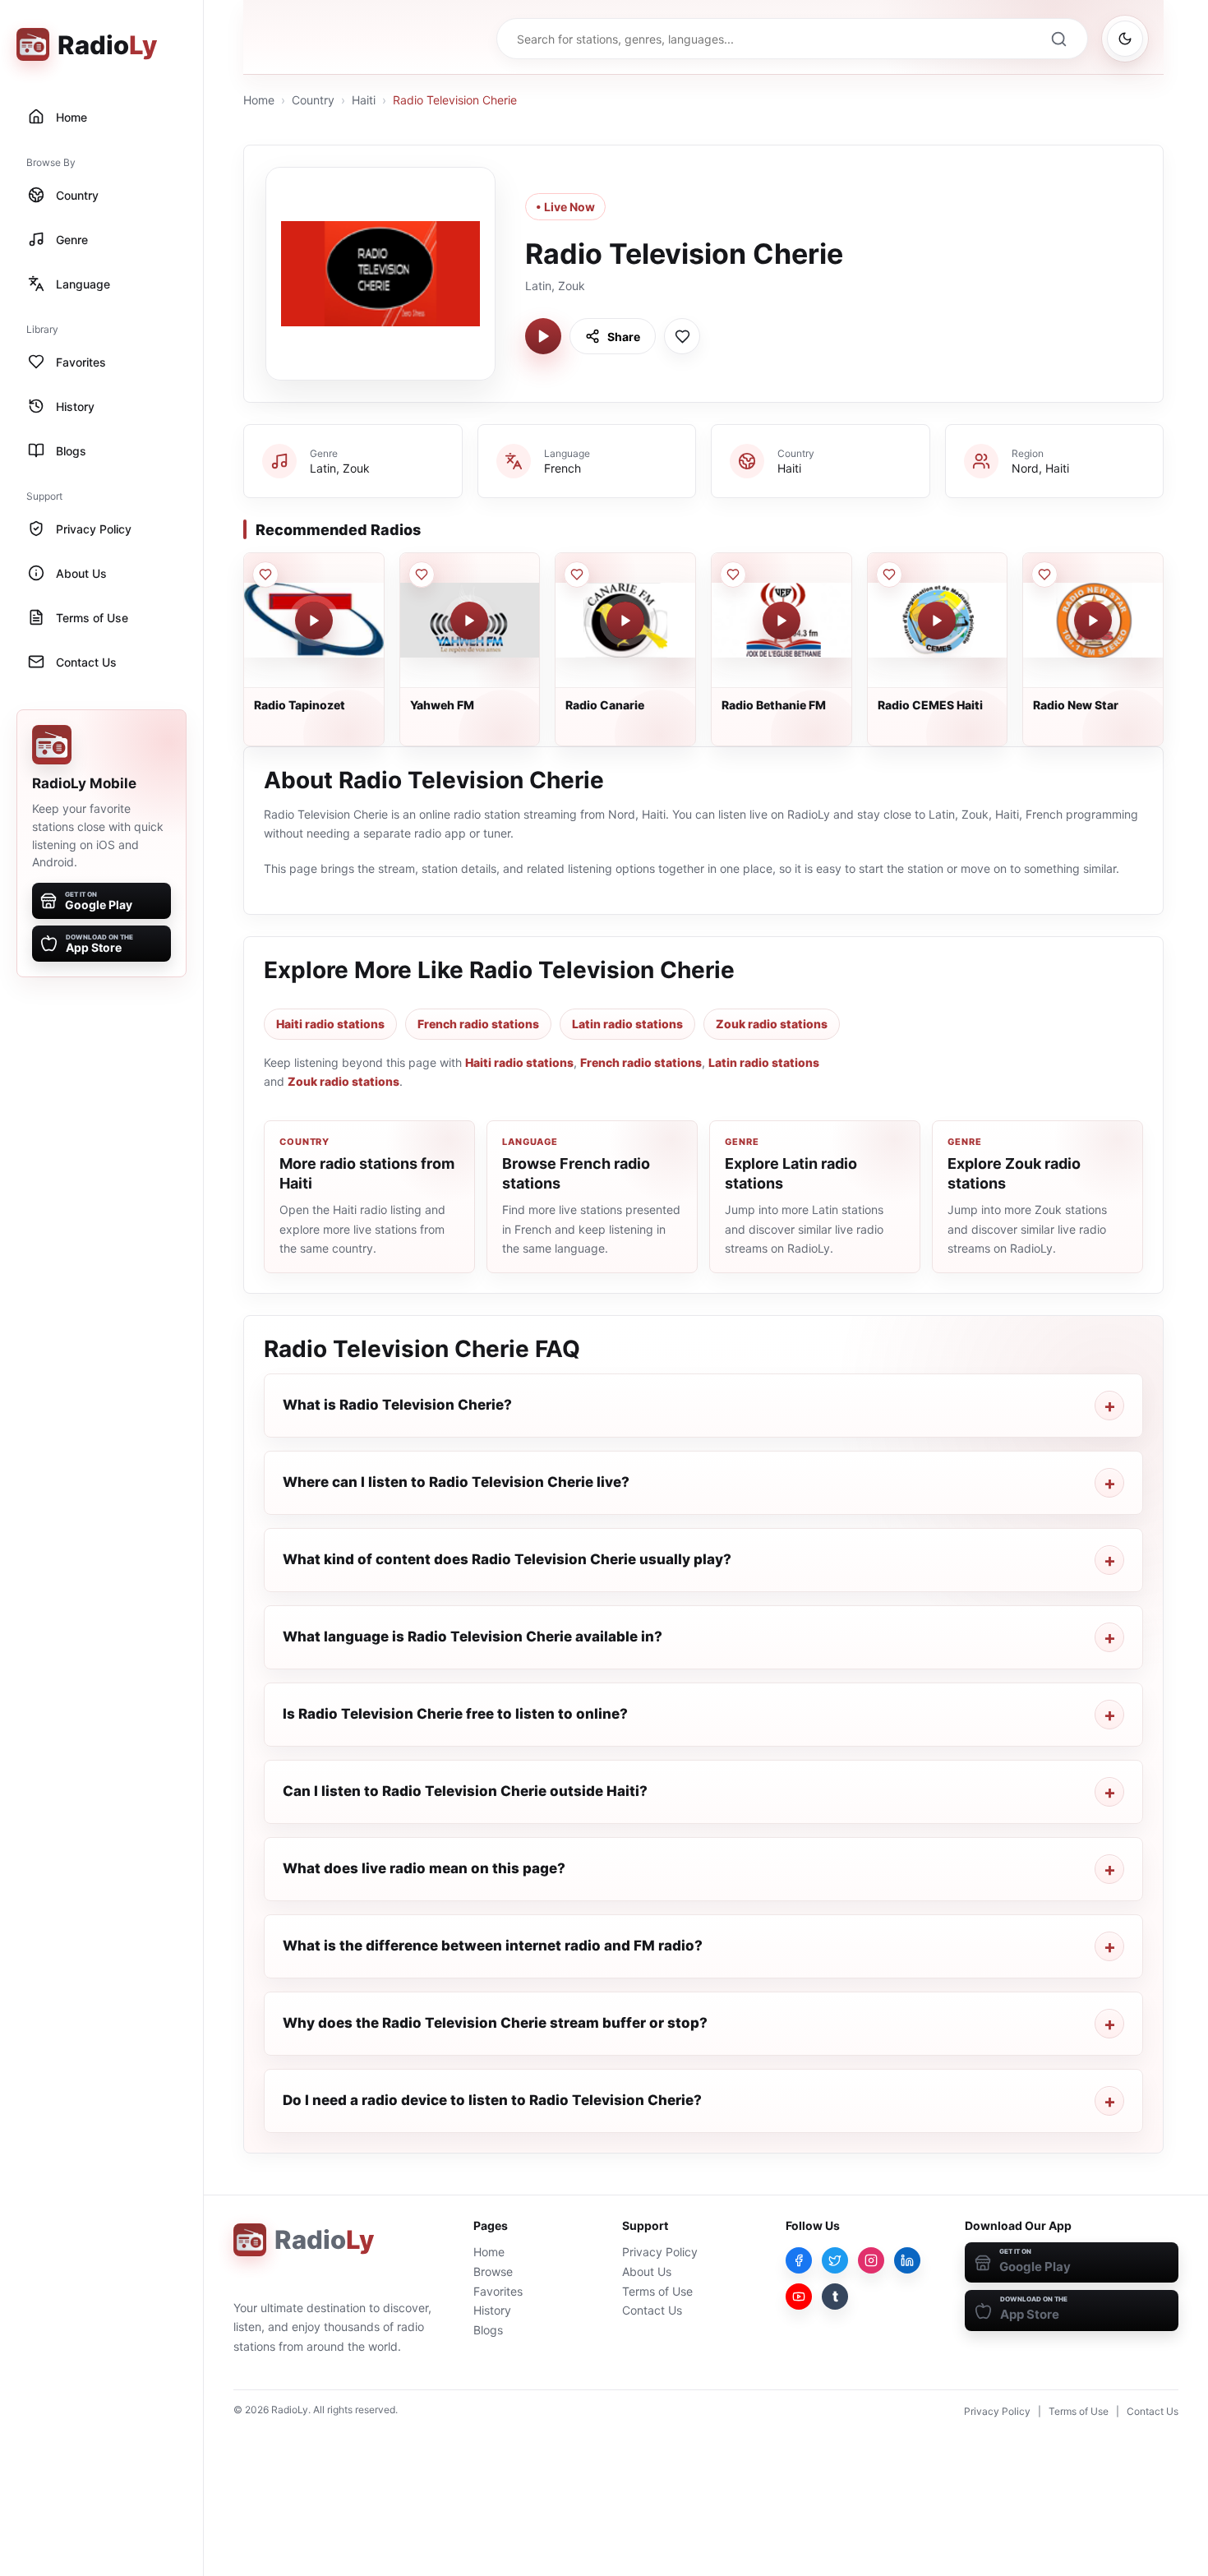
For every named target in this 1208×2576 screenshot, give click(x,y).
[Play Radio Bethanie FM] (782, 621)
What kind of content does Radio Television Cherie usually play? (507, 1559)
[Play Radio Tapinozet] (314, 621)
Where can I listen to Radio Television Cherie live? (456, 1482)
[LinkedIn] (907, 2260)
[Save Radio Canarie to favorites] (577, 575)
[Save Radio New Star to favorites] (1044, 575)
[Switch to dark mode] (1125, 39)
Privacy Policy (660, 2252)
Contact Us (652, 2310)
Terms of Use (657, 2291)
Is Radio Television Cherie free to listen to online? (455, 1714)
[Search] (1058, 39)
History (492, 2310)
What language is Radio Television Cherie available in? (473, 1637)
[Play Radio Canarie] (625, 621)
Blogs (488, 2330)
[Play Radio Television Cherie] (543, 336)
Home (259, 100)
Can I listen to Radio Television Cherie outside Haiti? (465, 1791)
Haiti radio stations (330, 1024)
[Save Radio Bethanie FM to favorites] (733, 575)
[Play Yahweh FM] (469, 621)
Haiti (364, 100)
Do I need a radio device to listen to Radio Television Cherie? (492, 2100)
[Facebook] (799, 2260)
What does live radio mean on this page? (424, 1868)
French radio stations (478, 1024)
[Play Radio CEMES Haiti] (937, 621)
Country (313, 100)
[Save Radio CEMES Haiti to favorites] (889, 575)
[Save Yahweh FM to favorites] (422, 575)
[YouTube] (799, 2297)
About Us (647, 2271)
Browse (493, 2271)
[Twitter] (835, 2260)
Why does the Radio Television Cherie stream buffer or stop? (495, 2023)
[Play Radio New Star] (1093, 621)
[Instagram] (871, 2260)
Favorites (498, 2291)
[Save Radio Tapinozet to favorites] (265, 575)
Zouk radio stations (772, 1024)
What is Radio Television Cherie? (397, 1405)
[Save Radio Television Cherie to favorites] (682, 336)
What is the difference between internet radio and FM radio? (493, 1946)
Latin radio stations (627, 1024)
